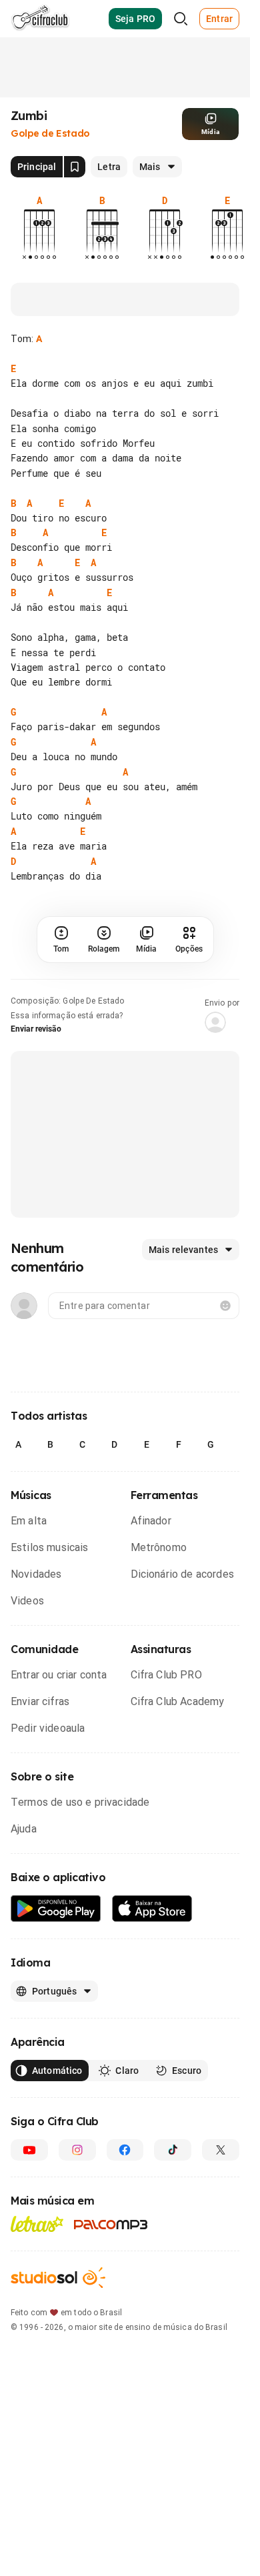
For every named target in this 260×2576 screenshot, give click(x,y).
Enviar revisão (36, 1029)
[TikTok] (173, 2150)
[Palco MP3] (111, 2225)
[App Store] (152, 1909)
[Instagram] (77, 2150)
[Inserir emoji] (225, 1306)
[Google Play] (56, 1909)
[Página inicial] (40, 19)
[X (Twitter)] (221, 2150)
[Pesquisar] (181, 19)
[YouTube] (29, 2150)
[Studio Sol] (58, 2278)
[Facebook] (125, 2150)
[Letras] (37, 2224)
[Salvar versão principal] (75, 167)
